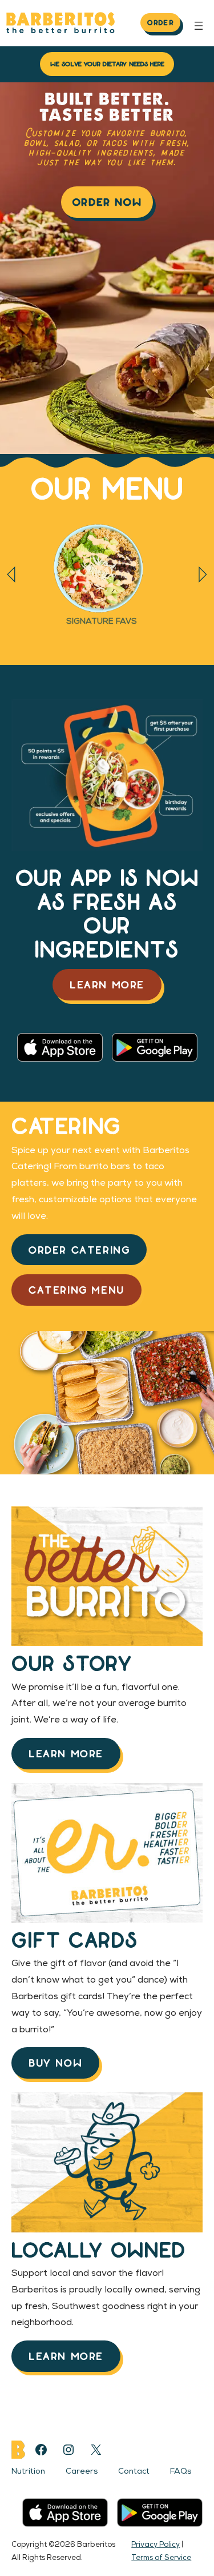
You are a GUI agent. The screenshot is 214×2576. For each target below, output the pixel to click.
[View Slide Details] (101, 569)
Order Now (107, 202)
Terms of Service (161, 2558)
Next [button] (203, 575)
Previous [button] (11, 575)
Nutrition (28, 2472)
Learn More (107, 984)
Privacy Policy (156, 2545)
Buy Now (55, 2062)
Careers (82, 2472)
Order (160, 22)
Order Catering (79, 1249)
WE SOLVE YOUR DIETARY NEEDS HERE (107, 63)
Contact (134, 2472)
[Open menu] (199, 26)
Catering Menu (76, 1289)
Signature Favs (102, 622)
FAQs (181, 2472)
